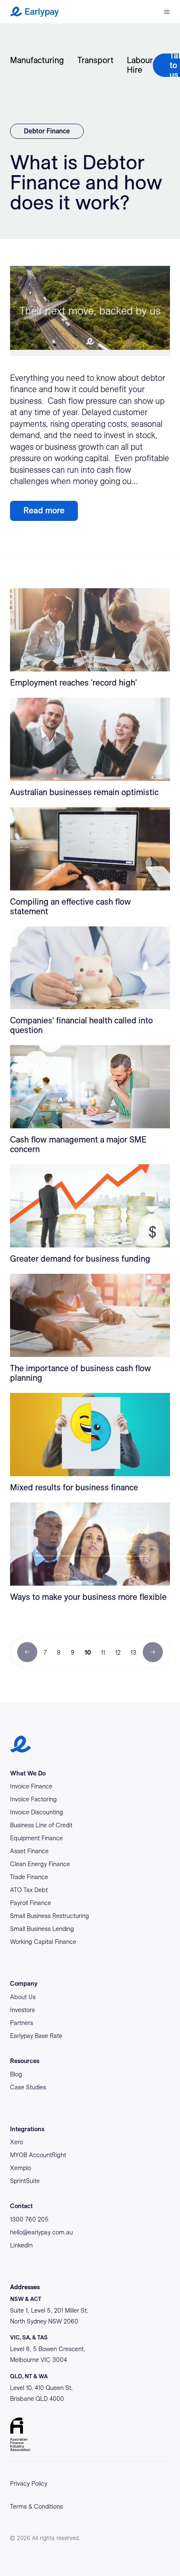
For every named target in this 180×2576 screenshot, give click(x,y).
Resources (25, 2061)
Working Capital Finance (43, 1942)
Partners (22, 2023)
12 (118, 1653)
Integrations (27, 2129)
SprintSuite (25, 2181)
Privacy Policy (29, 2484)
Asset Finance (29, 1851)
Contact (21, 2206)
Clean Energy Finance (40, 1864)
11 (103, 1653)
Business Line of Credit (41, 1825)
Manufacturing (37, 60)
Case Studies (28, 2087)
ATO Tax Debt (29, 1890)
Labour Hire (140, 65)
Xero (17, 2142)
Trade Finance (29, 1877)
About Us (23, 1997)
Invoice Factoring (33, 1799)
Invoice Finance (31, 1786)
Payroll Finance (31, 1903)
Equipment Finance (36, 1838)
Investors (22, 2010)
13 (134, 1653)
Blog (16, 2074)
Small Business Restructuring (50, 1916)
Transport (95, 60)
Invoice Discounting (37, 1812)
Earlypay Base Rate (36, 2036)
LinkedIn (21, 2245)
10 (88, 1653)
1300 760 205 (29, 2219)
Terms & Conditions (36, 2507)
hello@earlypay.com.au (41, 2232)
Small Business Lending (42, 1929)
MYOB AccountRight (38, 2155)
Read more (44, 510)
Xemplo (21, 2168)
